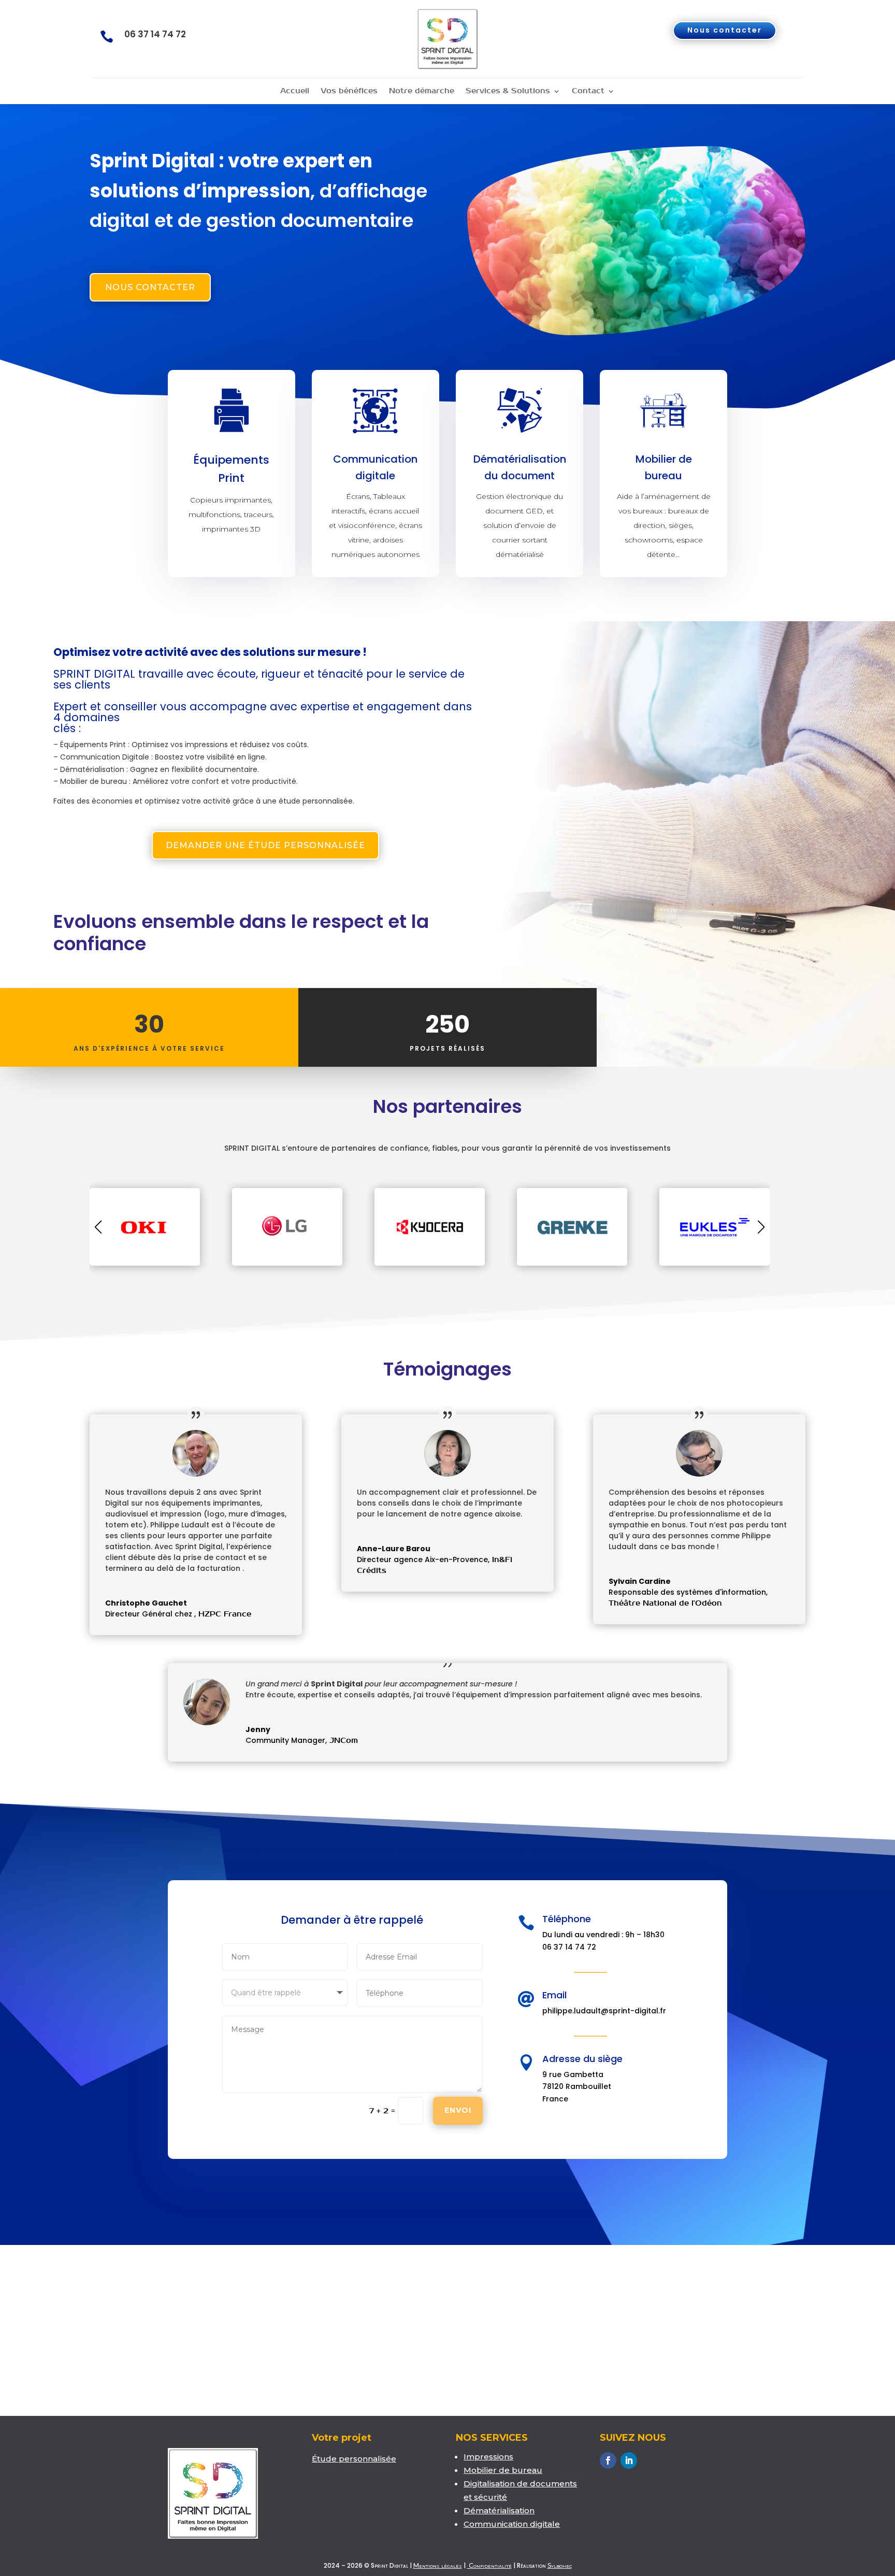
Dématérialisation (499, 2510)
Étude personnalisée (354, 2459)
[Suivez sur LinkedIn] (629, 2460)
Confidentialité (489, 2565)
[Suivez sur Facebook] (608, 2460)
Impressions (488, 2457)
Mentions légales (438, 2565)
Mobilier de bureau (503, 2470)
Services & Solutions (508, 91)
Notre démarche (422, 91)
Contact (588, 91)
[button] (761, 1227)
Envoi (458, 2110)
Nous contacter (725, 30)
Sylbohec (560, 2565)
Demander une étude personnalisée (265, 845)
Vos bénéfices (349, 91)
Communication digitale (512, 2524)
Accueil (295, 91)
